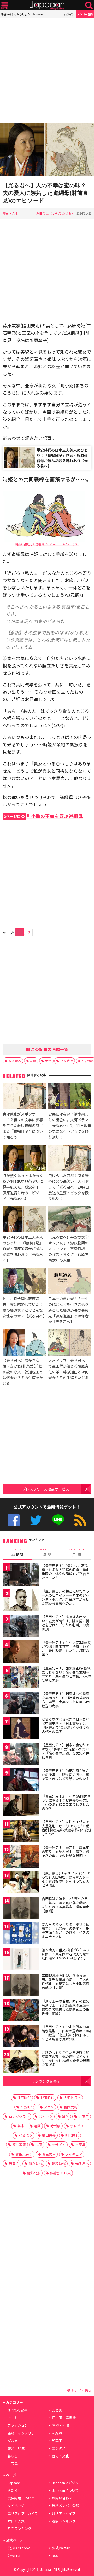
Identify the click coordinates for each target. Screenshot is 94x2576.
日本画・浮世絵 (64, 2418)
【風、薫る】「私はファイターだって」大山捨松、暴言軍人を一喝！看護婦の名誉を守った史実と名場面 (66, 1879)
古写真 (13, 2463)
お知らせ (14, 2490)
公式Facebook (14, 1520)
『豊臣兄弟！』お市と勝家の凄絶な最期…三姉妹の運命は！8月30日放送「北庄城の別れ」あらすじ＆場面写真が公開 (66, 2033)
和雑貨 (57, 2433)
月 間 (77, 1553)
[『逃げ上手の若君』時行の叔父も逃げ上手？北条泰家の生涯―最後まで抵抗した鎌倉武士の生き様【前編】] (21, 2011)
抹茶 (39, 2145)
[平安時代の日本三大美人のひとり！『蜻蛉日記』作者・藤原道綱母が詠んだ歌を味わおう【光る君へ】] (24, 1220)
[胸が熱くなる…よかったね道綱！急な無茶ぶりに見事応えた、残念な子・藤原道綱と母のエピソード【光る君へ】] (24, 1158)
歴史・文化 (10, 213)
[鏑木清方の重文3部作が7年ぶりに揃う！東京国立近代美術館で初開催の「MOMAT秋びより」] (21, 1960)
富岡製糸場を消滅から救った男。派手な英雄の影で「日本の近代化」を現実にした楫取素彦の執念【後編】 (66, 1982)
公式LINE (58, 1520)
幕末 (21, 2126)
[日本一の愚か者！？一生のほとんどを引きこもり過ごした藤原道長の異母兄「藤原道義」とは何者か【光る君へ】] (70, 1282)
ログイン (69, 14)
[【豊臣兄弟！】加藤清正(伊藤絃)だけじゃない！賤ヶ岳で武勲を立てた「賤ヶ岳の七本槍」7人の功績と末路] (21, 1678)
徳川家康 (19, 2145)
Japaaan (47, 5)
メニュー (5, 5)
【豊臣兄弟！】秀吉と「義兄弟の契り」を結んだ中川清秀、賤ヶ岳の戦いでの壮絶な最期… (66, 1851)
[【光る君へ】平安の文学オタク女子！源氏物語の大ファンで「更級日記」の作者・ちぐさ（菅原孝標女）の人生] (70, 1220)
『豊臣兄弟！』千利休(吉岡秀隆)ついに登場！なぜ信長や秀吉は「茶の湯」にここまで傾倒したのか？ (67, 1802)
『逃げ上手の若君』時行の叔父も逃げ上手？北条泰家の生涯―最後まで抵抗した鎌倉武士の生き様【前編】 (66, 2007)
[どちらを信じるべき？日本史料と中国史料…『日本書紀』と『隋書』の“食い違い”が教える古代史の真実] (21, 1729)
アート (13, 2418)
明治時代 (72, 2135)
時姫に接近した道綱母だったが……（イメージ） (47, 544)
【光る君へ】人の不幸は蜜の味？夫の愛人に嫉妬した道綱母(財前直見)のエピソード (45, 193)
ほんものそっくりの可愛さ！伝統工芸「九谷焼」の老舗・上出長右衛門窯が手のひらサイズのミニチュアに (66, 1930)
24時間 (17, 1553)
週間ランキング (64, 2521)
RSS (80, 1520)
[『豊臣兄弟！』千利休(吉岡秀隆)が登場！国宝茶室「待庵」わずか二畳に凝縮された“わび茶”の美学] (21, 1652)
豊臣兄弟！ (24, 2154)
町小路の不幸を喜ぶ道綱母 (43, 816)
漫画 (37, 2126)
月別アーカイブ (64, 2513)
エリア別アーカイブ (23, 2513)
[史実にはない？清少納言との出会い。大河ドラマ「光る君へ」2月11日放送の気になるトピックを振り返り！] (70, 1097)
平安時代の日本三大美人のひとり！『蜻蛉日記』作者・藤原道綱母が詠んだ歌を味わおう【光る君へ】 (62, 458)
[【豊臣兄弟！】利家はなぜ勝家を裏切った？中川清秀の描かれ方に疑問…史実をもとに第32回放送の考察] (21, 1704)
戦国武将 (70, 2107)
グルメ (13, 2441)
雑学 (66, 2116)
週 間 (47, 1553)
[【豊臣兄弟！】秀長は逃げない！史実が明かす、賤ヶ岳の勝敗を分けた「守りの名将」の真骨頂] (21, 1627)
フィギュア (74, 2154)
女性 (48, 1061)
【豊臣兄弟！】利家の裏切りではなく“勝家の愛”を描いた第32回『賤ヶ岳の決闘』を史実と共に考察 (66, 1751)
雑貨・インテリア (21, 2433)
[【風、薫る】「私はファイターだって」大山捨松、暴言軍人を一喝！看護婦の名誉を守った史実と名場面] (21, 1883)
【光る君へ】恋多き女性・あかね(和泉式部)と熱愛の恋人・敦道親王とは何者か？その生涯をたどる (23, 1372)
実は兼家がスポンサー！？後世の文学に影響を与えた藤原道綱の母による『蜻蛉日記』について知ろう (23, 1125)
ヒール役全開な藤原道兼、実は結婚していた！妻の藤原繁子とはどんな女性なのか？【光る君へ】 (25, 1307)
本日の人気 (16, 2521)
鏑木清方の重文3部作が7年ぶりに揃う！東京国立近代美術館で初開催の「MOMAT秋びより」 (66, 1954)
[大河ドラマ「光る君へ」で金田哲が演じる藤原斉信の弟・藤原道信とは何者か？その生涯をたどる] (70, 1343)
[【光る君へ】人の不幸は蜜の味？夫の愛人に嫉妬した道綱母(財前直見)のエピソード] (47, 150)
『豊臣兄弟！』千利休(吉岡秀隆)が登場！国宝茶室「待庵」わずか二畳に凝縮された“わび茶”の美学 (67, 1648)
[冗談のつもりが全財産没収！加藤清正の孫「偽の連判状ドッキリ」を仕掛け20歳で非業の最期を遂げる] (21, 2062)
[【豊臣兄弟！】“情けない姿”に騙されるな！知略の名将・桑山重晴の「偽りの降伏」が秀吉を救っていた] (21, 1575)
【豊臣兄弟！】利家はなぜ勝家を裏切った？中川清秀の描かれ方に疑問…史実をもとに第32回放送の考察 (66, 1700)
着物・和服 (60, 2425)
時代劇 (55, 2126)
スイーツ (46, 2116)
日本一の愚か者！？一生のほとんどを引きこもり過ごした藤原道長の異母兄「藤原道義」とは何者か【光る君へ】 (68, 1310)
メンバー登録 (85, 14)
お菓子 (84, 2116)
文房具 (80, 2145)
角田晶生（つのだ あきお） (55, 213)
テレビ (75, 2126)
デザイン (59, 2145)
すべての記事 (17, 2410)
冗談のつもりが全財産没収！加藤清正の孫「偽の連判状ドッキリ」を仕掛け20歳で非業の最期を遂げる (66, 2058)
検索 (89, 5)
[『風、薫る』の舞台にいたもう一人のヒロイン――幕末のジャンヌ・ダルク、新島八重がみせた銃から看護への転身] (21, 1601)
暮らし (13, 2456)
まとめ (57, 2410)
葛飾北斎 (34, 2173)
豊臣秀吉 (49, 2154)
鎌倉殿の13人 (60, 2173)
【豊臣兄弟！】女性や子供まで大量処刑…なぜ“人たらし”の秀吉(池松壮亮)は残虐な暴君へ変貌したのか (67, 1828)
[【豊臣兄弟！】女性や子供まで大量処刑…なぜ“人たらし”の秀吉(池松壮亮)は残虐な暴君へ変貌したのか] (21, 1832)
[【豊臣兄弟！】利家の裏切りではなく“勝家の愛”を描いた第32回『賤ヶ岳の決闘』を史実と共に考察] (21, 1755)
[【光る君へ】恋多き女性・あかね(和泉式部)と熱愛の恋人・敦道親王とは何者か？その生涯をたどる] (24, 1343)
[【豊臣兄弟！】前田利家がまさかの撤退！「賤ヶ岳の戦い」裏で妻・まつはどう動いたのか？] (21, 1780)
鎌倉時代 (36, 2163)
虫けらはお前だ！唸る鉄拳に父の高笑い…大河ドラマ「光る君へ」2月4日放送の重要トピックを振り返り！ (69, 1187)
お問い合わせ (62, 2498)
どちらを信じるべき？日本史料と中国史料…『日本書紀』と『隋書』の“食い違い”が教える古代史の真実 (66, 1725)
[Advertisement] (47, 71)
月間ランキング (19, 2529)
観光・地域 (16, 2448)
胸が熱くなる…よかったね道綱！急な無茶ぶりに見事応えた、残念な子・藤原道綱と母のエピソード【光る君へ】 (23, 1187)
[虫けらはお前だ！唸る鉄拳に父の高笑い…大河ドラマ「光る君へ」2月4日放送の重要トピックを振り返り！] (70, 1158)
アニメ (49, 2107)
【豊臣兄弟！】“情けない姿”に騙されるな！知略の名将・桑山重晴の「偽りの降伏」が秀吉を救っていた (66, 1572)
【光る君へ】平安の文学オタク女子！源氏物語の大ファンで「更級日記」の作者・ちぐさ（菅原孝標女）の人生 (68, 1249)
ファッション (18, 2425)
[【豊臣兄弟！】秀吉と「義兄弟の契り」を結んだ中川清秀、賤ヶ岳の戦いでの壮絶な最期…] (21, 1857)
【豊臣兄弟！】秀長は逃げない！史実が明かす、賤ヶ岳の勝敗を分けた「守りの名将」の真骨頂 (66, 1623)
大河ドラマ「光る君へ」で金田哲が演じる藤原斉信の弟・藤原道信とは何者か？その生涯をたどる (68, 1369)
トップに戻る (81, 2390)
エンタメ (59, 2448)
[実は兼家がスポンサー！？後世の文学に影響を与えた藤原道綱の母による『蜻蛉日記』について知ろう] (24, 1097)
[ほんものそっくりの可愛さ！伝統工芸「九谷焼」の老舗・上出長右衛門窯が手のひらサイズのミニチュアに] (21, 1934)
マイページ (16, 2506)
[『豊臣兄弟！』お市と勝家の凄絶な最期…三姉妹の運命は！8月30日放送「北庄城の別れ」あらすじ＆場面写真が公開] (21, 2037)
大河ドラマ (72, 2098)
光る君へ (15, 1061)
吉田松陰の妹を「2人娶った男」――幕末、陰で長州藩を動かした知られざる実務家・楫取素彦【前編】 (66, 1905)
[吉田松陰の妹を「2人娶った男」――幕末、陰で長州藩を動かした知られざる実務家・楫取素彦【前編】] (21, 1909)
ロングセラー (19, 2116)
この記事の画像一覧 (49, 1049)
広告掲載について (21, 2498)
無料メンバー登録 (66, 2506)
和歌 (33, 1061)
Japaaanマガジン (65, 2483)
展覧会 (14, 2163)
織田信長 (49, 2135)
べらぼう (26, 2135)
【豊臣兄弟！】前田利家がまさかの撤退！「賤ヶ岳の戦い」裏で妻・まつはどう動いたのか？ (66, 1775)
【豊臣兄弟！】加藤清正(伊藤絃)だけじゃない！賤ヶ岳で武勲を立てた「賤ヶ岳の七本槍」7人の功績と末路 (67, 1674)
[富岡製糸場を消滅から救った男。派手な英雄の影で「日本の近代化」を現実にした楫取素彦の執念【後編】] (21, 1985)
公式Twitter (36, 1520)
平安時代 (67, 1061)
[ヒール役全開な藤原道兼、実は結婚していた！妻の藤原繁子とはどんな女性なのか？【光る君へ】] (24, 1282)
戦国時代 (47, 2098)
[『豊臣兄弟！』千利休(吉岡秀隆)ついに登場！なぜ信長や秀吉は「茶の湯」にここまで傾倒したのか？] (21, 1806)
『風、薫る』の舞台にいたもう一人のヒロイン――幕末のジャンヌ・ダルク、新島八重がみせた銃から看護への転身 (66, 1597)
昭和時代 (59, 2163)
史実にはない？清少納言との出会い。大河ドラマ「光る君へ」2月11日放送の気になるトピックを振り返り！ (70, 1125)
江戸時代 (24, 2098)
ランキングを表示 (46, 2081)
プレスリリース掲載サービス (46, 1489)
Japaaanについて (65, 2490)
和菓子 (57, 2441)
